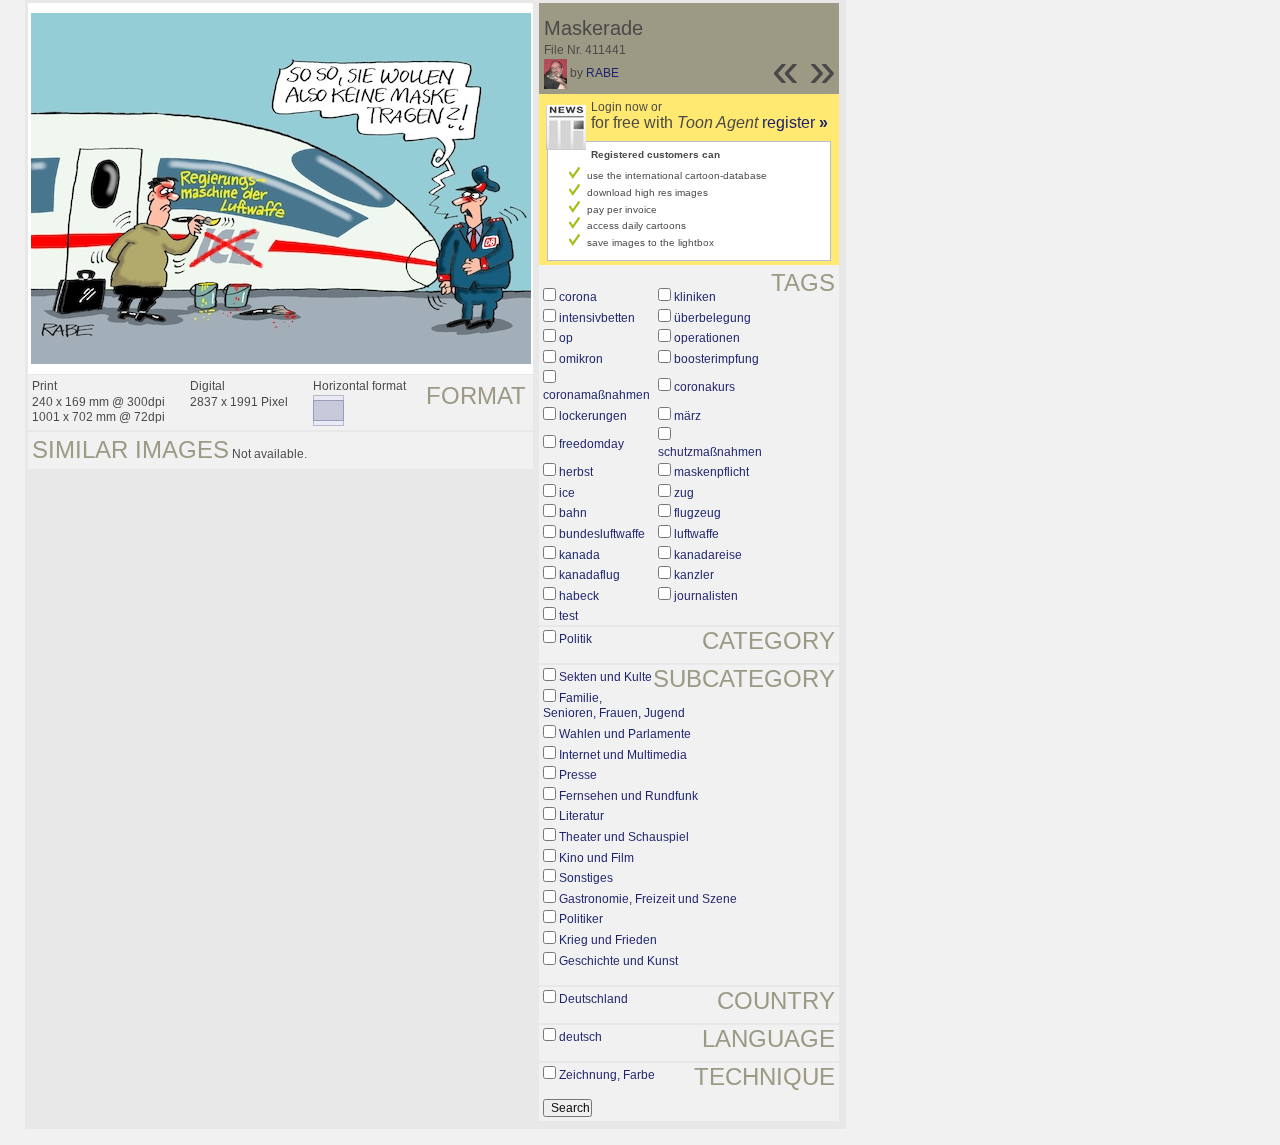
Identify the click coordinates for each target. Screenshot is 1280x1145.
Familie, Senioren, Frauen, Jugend (614, 706)
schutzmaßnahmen (710, 452)
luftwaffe (696, 534)
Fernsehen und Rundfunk (628, 796)
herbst (576, 472)
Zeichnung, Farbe (607, 1075)
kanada (579, 555)
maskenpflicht (711, 472)
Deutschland (593, 999)
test (568, 616)
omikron (581, 359)
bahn (573, 513)
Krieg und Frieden (608, 940)
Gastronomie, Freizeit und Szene (648, 899)
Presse (578, 775)
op (566, 338)
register (795, 122)
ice (567, 493)
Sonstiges (586, 878)
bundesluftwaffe (602, 534)
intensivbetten (597, 318)
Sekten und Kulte (605, 677)
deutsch (580, 1037)
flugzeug (697, 513)
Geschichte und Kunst (618, 961)
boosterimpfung (716, 359)
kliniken (695, 297)
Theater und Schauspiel (624, 837)
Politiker (581, 919)
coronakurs (704, 387)
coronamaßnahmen (596, 395)
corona (578, 297)
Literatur (581, 816)
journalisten (706, 596)
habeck (579, 596)
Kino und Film (596, 858)
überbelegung (712, 318)
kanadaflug (589, 575)
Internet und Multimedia (623, 755)
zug (684, 493)
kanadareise (708, 555)
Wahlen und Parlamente (625, 734)
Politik (575, 639)
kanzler (694, 575)
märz (687, 416)
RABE (602, 73)
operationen (707, 338)
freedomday (591, 444)
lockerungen (593, 416)
